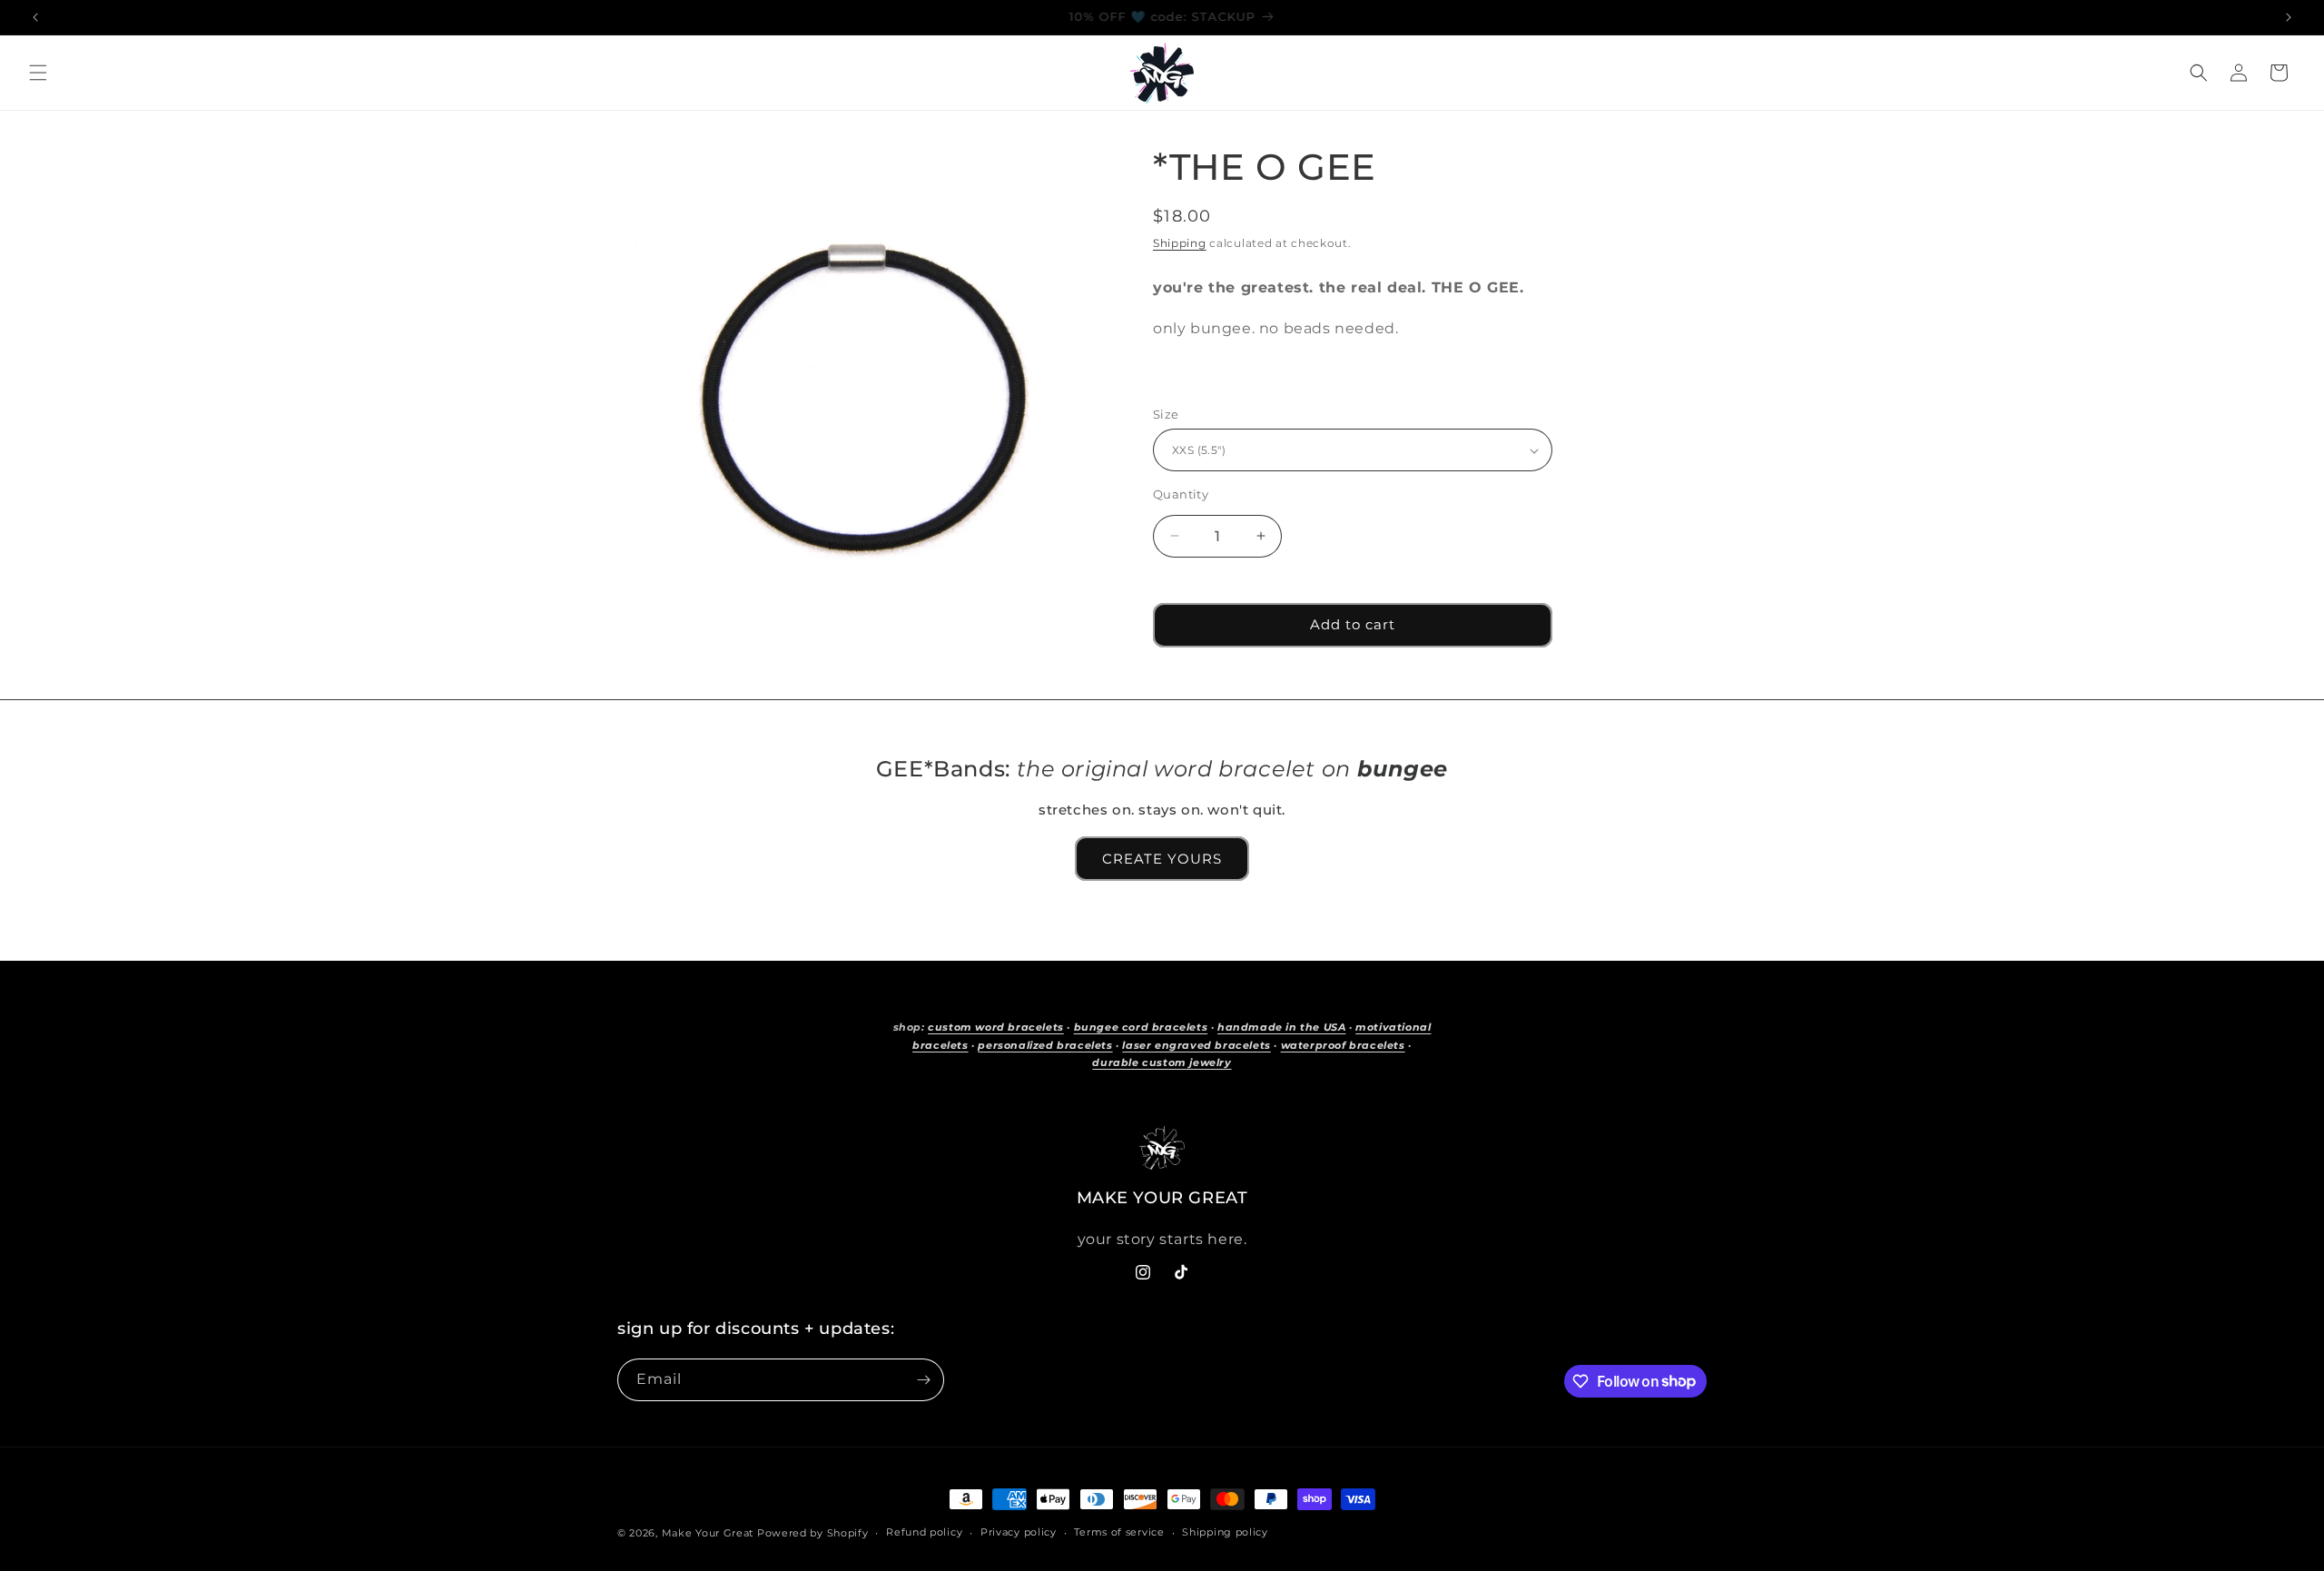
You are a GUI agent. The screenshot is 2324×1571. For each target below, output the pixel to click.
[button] (38, 73)
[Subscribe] (923, 1380)
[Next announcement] (2289, 17)
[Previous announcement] (35, 17)
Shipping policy (1225, 1532)
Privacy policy (1019, 1532)
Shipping (1180, 243)
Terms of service (1119, 1532)
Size (1166, 414)
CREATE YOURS (1162, 859)
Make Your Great (708, 1533)
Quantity (1181, 494)
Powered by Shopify (813, 1533)
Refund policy (924, 1532)
